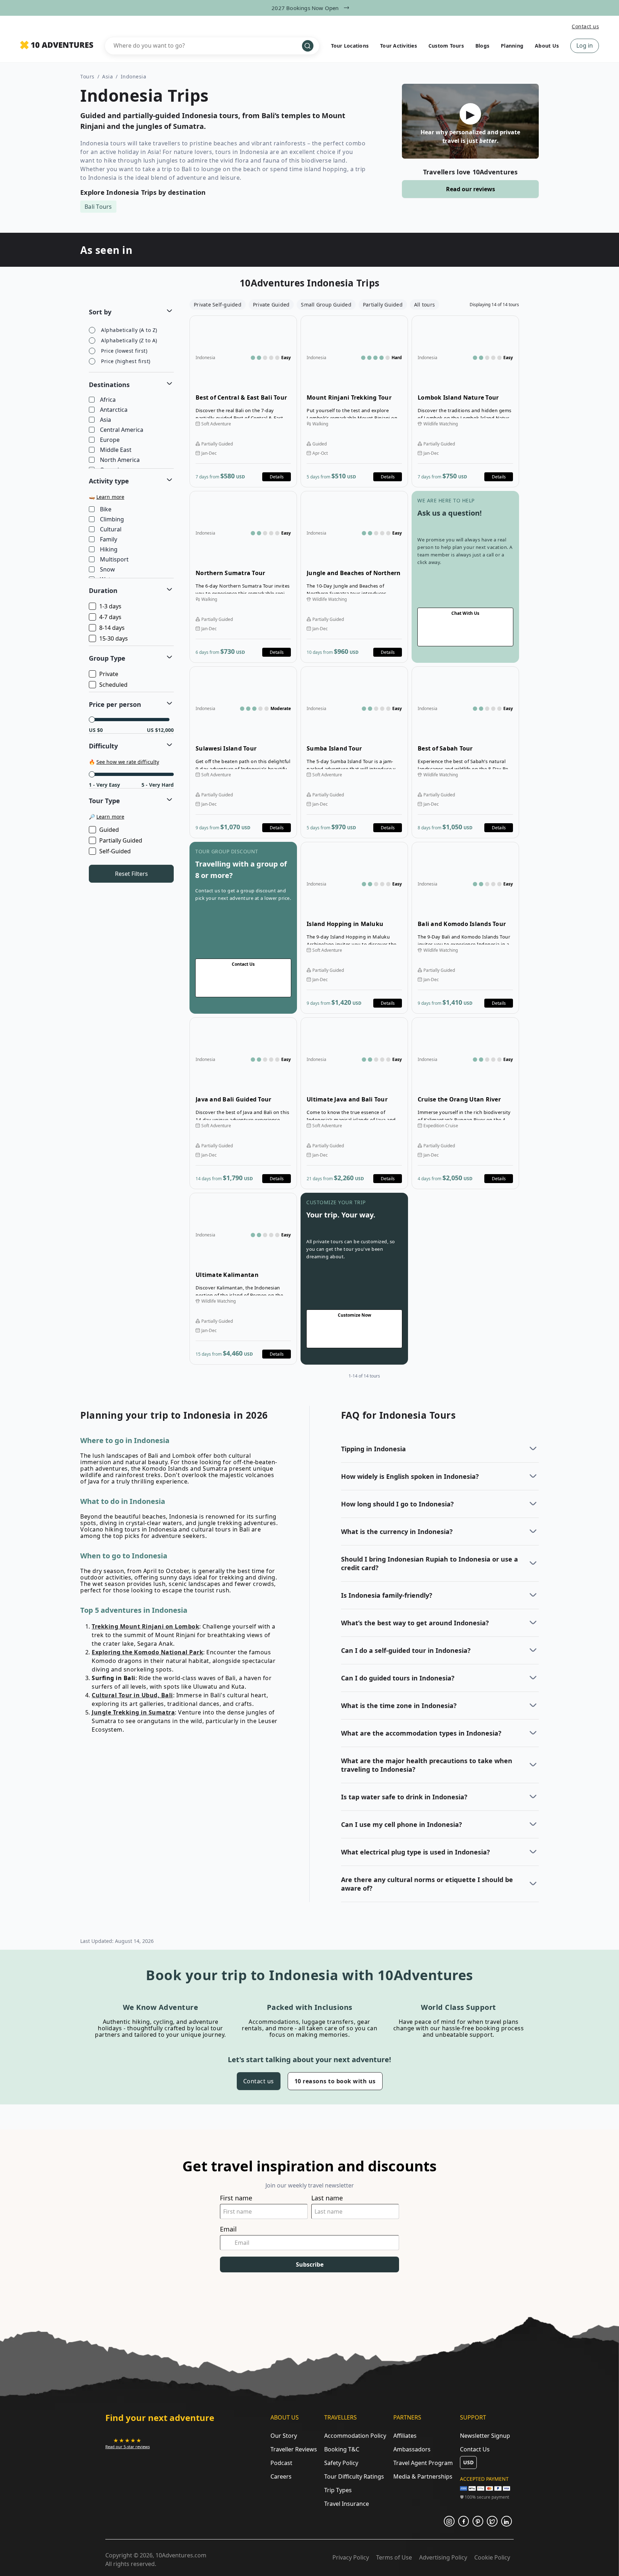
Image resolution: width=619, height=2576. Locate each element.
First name (236, 2198)
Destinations (109, 385)
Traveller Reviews (294, 2449)
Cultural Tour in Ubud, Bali (132, 1695)
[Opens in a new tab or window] (449, 2521)
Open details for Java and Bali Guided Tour (243, 1103)
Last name (327, 2198)
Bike (106, 510)
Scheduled (113, 685)
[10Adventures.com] (57, 45)
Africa (108, 400)
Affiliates (405, 2436)
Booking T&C (342, 2449)
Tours (87, 76)
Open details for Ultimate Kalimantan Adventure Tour (243, 1279)
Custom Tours (446, 46)
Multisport (114, 560)
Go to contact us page (465, 577)
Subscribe (310, 2264)
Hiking (109, 550)
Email (228, 2229)
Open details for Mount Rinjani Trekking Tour (354, 401)
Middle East (116, 450)
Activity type (109, 481)
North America (120, 460)
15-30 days (114, 638)
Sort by (100, 312)
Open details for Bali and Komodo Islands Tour (465, 928)
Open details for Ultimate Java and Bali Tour (354, 1103)
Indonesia (134, 76)
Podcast (281, 2463)
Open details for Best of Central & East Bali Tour (243, 401)
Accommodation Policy (355, 2436)
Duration (103, 590)
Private (109, 674)
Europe (110, 440)
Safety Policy (341, 2463)
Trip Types (338, 2490)
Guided (109, 830)
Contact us (585, 26)
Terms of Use (394, 2557)
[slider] (92, 720)
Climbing (112, 520)
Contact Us (475, 2449)
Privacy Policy (351, 2557)
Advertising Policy (443, 2557)
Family (109, 540)
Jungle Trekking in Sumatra (133, 1712)
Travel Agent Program (423, 2463)
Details (277, 477)
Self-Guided (115, 851)
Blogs (482, 46)
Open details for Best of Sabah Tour (465, 752)
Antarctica (114, 410)
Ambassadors (412, 2449)
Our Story (284, 2436)
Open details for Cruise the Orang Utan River (465, 1103)
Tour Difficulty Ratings (354, 2476)
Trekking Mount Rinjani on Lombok (145, 1626)
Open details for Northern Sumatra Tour (243, 577)
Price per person (115, 704)
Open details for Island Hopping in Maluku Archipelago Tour (354, 928)
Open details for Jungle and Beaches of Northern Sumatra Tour (354, 577)
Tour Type (104, 801)
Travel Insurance (347, 2504)
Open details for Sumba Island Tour (354, 752)
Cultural (111, 530)
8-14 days (112, 628)
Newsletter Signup (485, 2436)
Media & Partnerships (423, 2476)
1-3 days (110, 606)
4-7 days (110, 617)
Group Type (107, 658)
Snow (107, 570)
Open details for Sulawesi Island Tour (243, 752)
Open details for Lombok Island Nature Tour (465, 401)
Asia (107, 76)
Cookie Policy (492, 2557)
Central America (122, 430)
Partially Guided (121, 840)
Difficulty (103, 746)
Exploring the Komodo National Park (147, 1652)
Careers (281, 2476)
